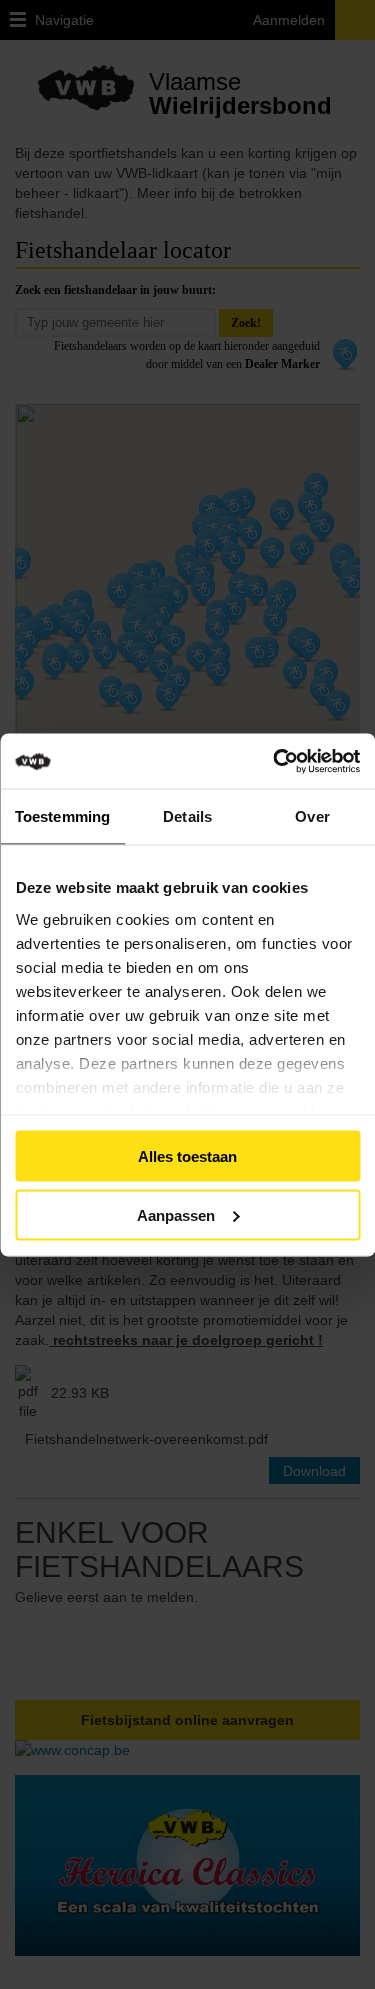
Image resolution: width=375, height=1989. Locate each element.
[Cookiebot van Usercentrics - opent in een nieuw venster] (302, 761)
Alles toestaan (187, 1156)
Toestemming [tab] (62, 816)
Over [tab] (312, 816)
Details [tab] (187, 816)
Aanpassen (176, 1214)
